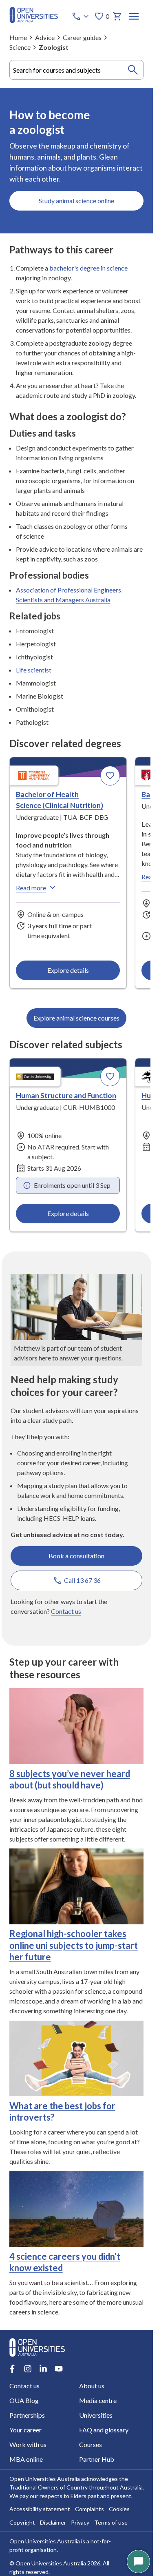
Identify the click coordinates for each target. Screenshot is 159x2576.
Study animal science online (76, 201)
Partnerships (27, 2415)
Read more (31, 888)
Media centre (98, 2400)
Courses (91, 2444)
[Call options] (81, 16)
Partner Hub (97, 2459)
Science (20, 47)
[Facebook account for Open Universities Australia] (12, 2369)
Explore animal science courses (76, 1018)
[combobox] (77, 70)
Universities (96, 2415)
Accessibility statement (40, 2509)
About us (92, 2386)
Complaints (89, 2509)
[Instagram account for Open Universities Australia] (28, 2369)
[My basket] (117, 16)
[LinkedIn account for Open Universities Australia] (43, 2369)
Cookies (119, 2509)
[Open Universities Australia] (34, 21)
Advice (45, 37)
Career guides (82, 37)
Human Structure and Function (66, 1095)
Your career (25, 2430)
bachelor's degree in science (88, 268)
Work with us (28, 2444)
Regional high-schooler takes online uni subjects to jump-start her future (74, 1945)
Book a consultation (76, 1556)
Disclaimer (53, 2522)
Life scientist (34, 670)
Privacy (80, 2522)
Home (18, 37)
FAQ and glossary (104, 2430)
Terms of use (111, 2522)
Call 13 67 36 (82, 1580)
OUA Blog (24, 2400)
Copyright (22, 2522)
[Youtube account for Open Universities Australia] (59, 2369)
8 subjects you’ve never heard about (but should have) (70, 1779)
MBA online (26, 2459)
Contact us (66, 1611)
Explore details (68, 970)
